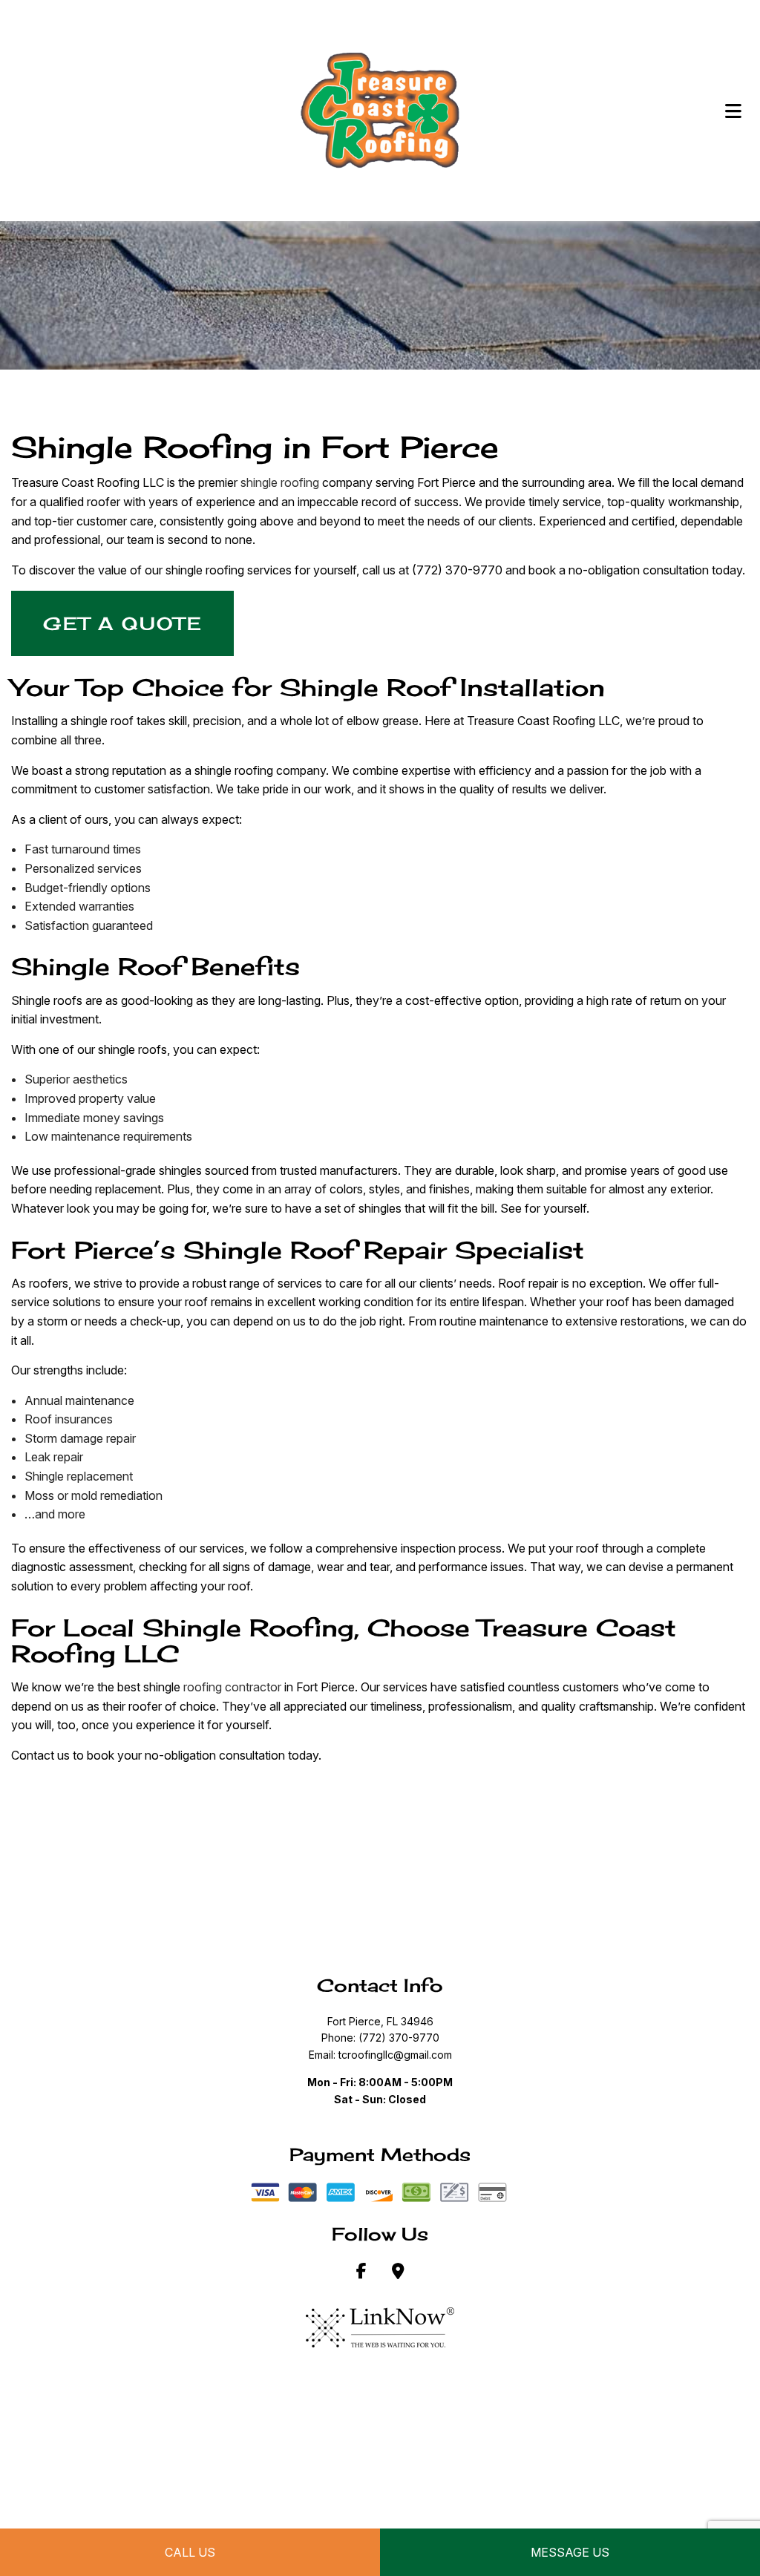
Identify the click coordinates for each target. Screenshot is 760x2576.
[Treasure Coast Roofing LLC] (380, 110)
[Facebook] (361, 2272)
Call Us (190, 2552)
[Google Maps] (398, 2272)
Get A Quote (123, 623)
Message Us (570, 2552)
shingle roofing (280, 482)
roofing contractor (232, 1687)
